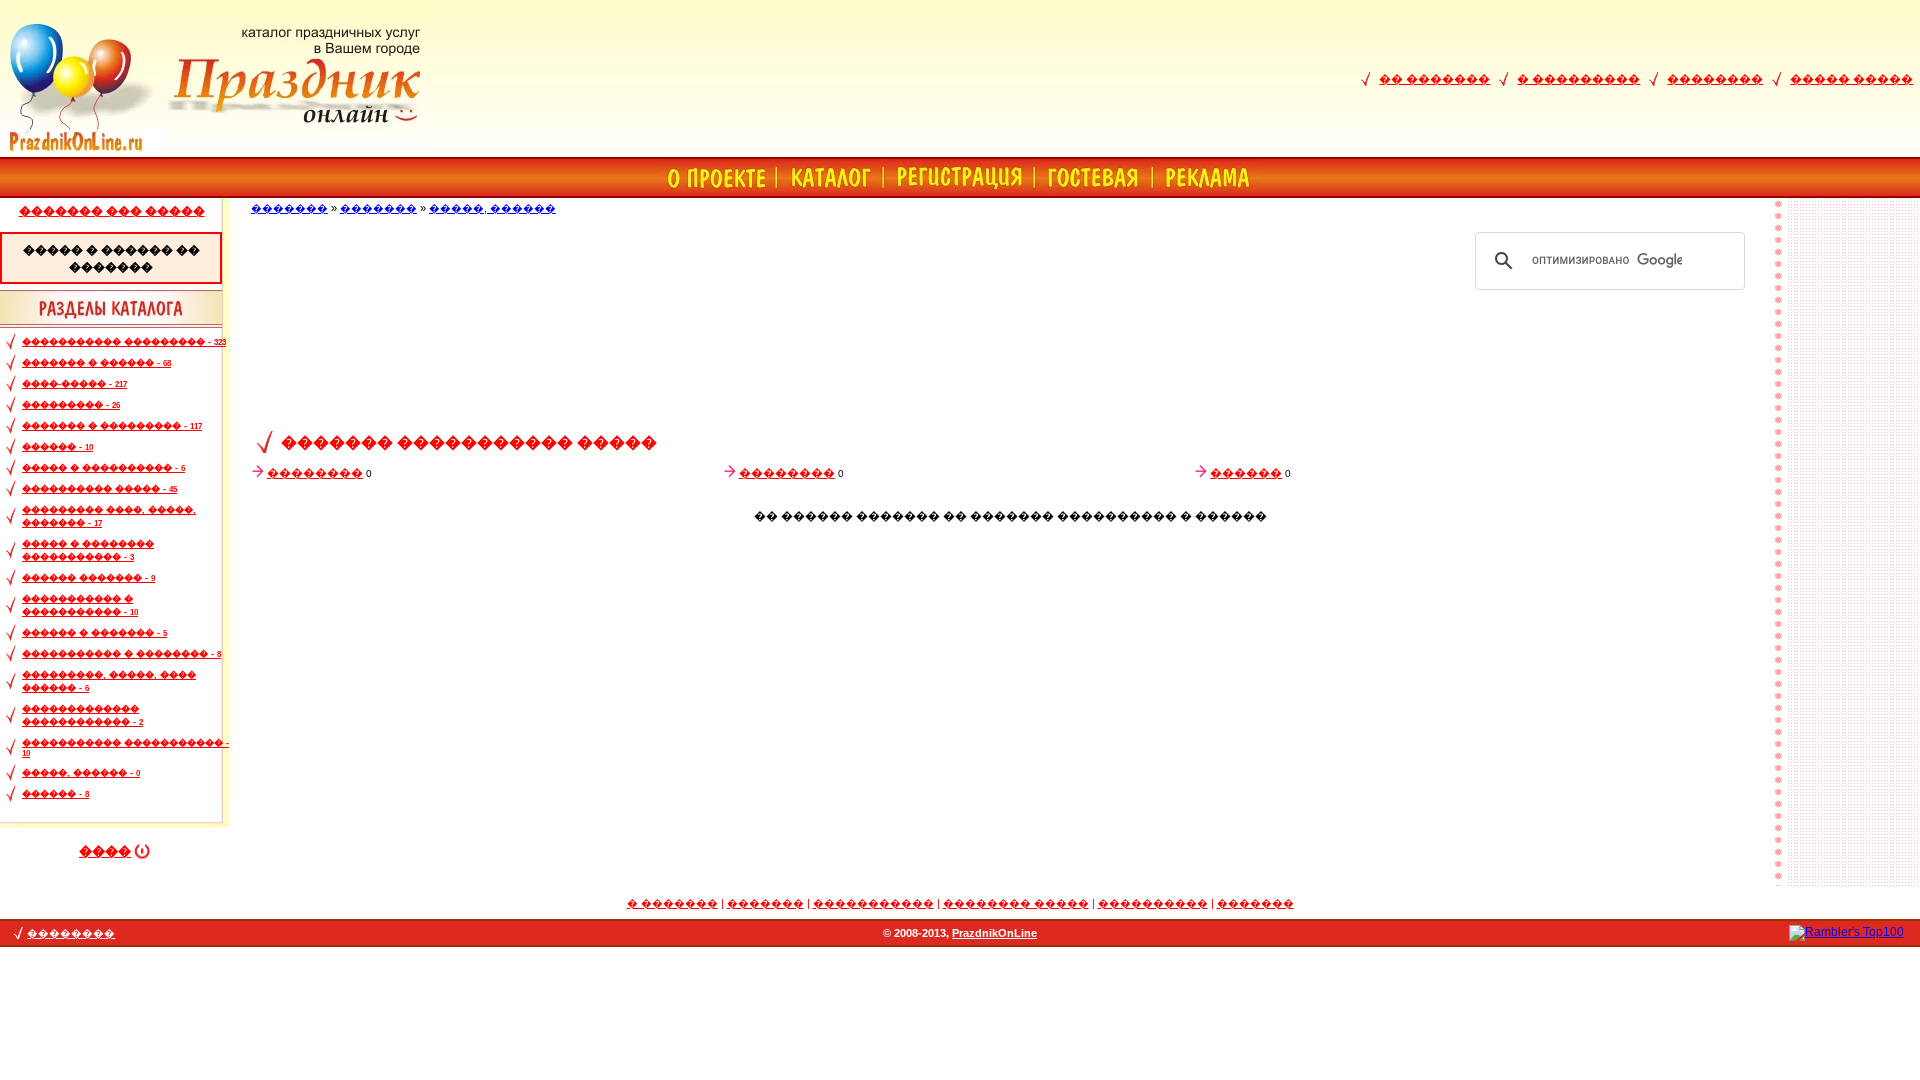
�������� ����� (1016, 903)
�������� (1715, 79)
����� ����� (1851, 79)
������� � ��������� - (112, 426)
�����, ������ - (81, 773)
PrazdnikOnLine (994, 933)
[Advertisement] (1010, 364)
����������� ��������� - (124, 342)
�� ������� (1434, 79)
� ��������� (1578, 79)
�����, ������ (492, 208)
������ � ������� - (94, 633)
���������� (1153, 903)
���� (105, 851)
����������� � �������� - (121, 654)
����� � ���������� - (103, 468)
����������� (873, 903)
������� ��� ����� (112, 211)
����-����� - (74, 384)
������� (289, 208)
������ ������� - (88, 578)
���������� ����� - (99, 489)
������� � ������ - (96, 363)
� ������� (672, 903)
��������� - (71, 405)
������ (1246, 473)
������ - (57, 447)
